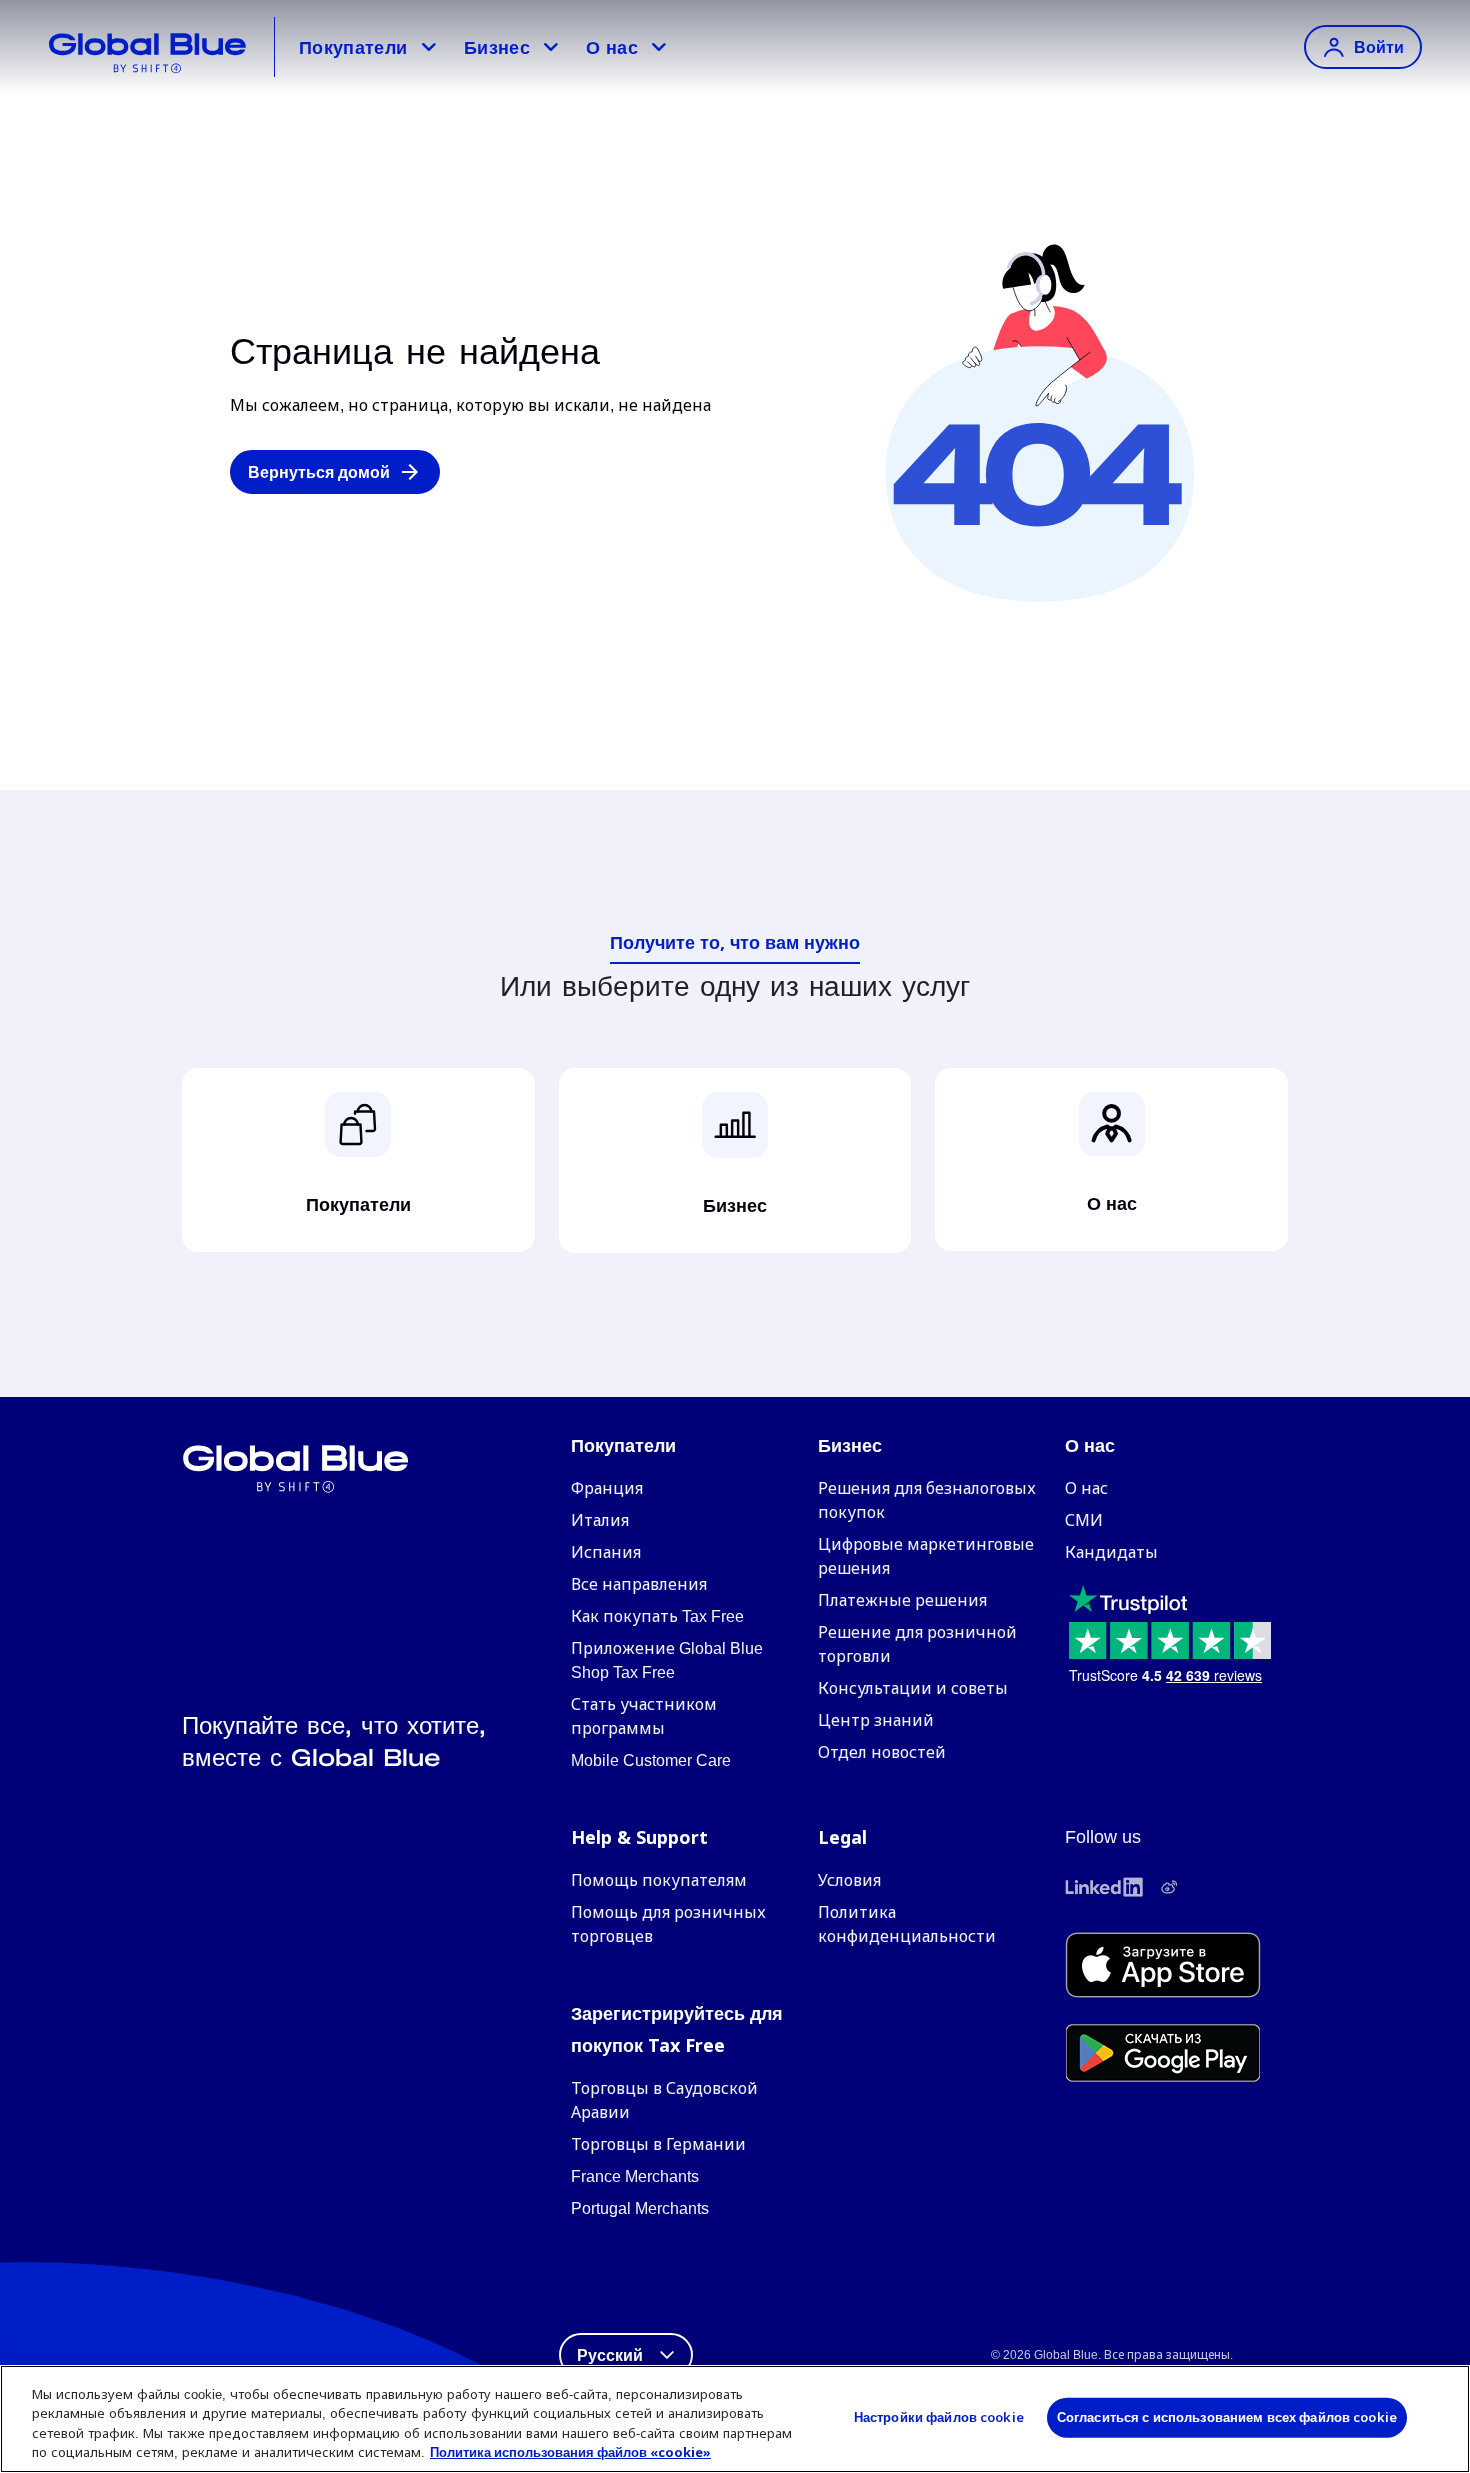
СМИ (1084, 1520)
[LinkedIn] (1104, 1887)
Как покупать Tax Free (657, 1616)
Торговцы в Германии (658, 2144)
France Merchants (635, 2176)
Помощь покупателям (659, 1880)
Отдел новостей (882, 1752)
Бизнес (497, 47)
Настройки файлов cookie (939, 2417)
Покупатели (353, 47)
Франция (607, 1488)
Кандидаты (1111, 1552)
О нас (612, 47)
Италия (600, 1520)
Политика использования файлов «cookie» (570, 2452)
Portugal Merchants (640, 2208)
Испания (606, 1552)
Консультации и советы (913, 1688)
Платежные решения (902, 1600)
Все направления (639, 1584)
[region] (735, 2419)
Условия (849, 1880)
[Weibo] (1169, 1887)
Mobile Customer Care (651, 1760)
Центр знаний (876, 1720)
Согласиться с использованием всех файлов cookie (1227, 2417)
